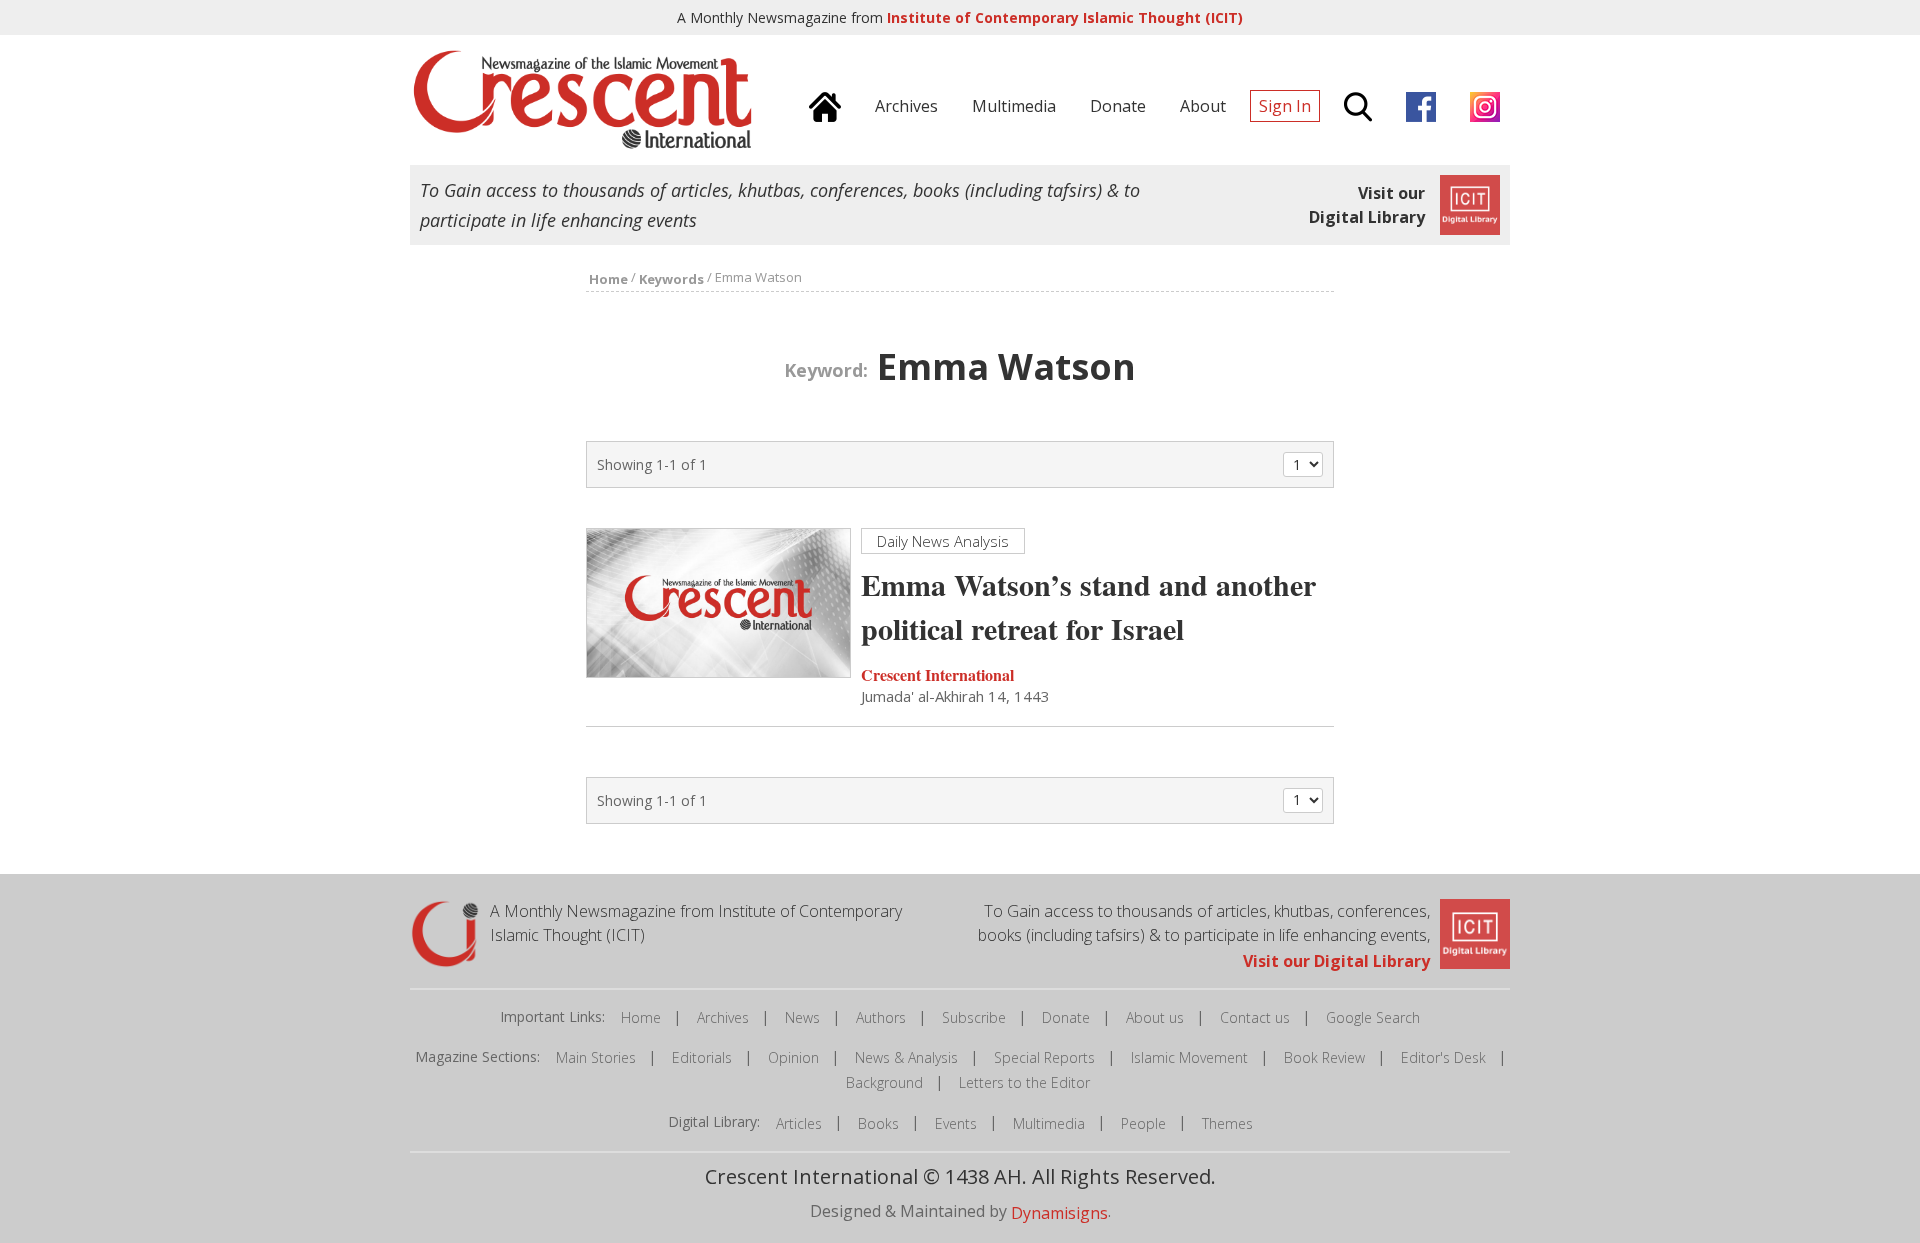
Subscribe (974, 1017)
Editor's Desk (1443, 1057)
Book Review (1324, 1057)
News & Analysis (906, 1057)
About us (1155, 1017)
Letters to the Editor (1024, 1082)
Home (641, 1017)
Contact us (1255, 1017)
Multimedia (1049, 1123)
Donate (1066, 1017)
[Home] (820, 104)
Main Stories (596, 1057)
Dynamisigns (1059, 1212)
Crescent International (937, 674)
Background (884, 1082)
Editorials (702, 1057)
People (1143, 1123)
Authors (881, 1017)
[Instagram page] (1480, 104)
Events (956, 1123)
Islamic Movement (1189, 1057)
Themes (1227, 1123)
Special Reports (1044, 1057)
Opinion (793, 1057)
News (802, 1017)
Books (878, 1123)
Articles (799, 1123)
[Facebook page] (1416, 104)
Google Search (1373, 1017)
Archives (723, 1017)
